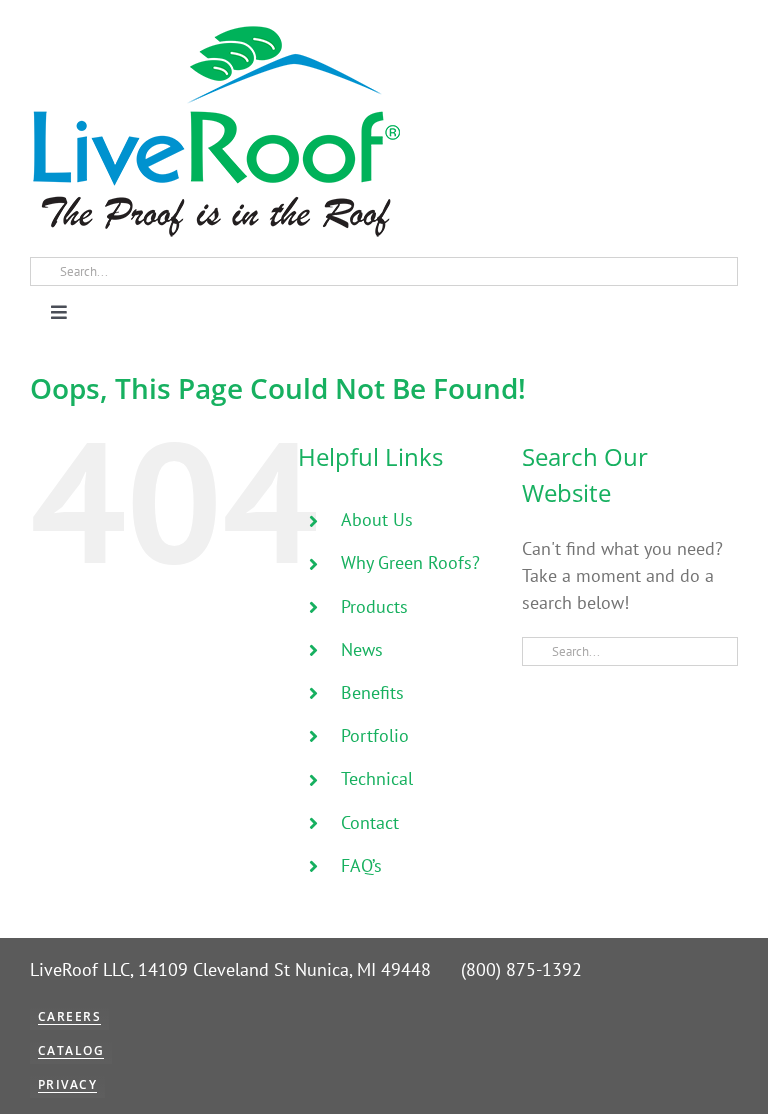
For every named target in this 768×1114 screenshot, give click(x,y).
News (362, 649)
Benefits (372, 692)
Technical (377, 778)
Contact (370, 822)
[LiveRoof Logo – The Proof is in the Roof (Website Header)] (215, 30)
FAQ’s (361, 865)
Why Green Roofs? (410, 562)
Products (374, 606)
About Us (377, 519)
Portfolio (375, 735)
